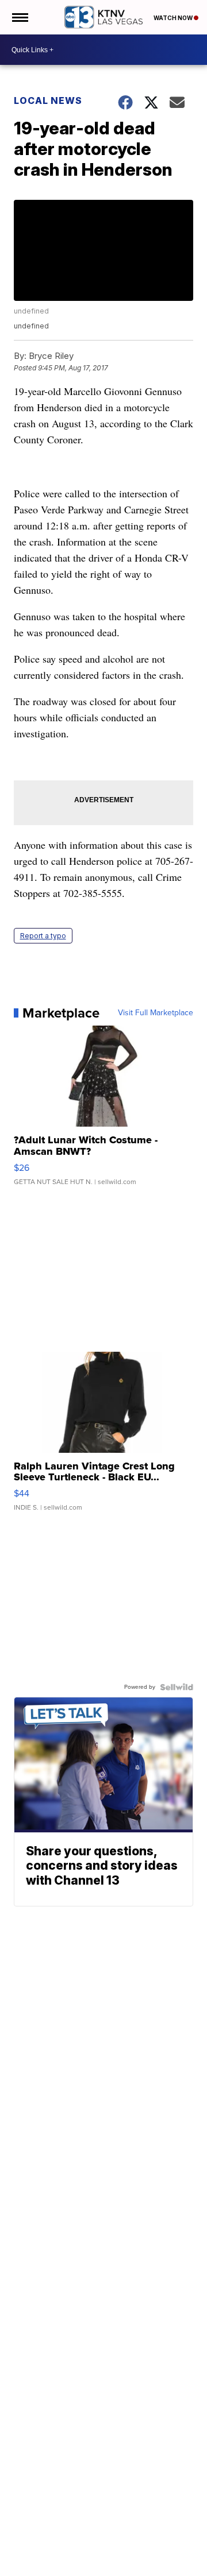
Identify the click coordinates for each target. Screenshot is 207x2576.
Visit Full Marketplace (156, 1013)
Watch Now (174, 18)
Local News (48, 100)
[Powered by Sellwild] (177, 1687)
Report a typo (43, 936)
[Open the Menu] (19, 17)
